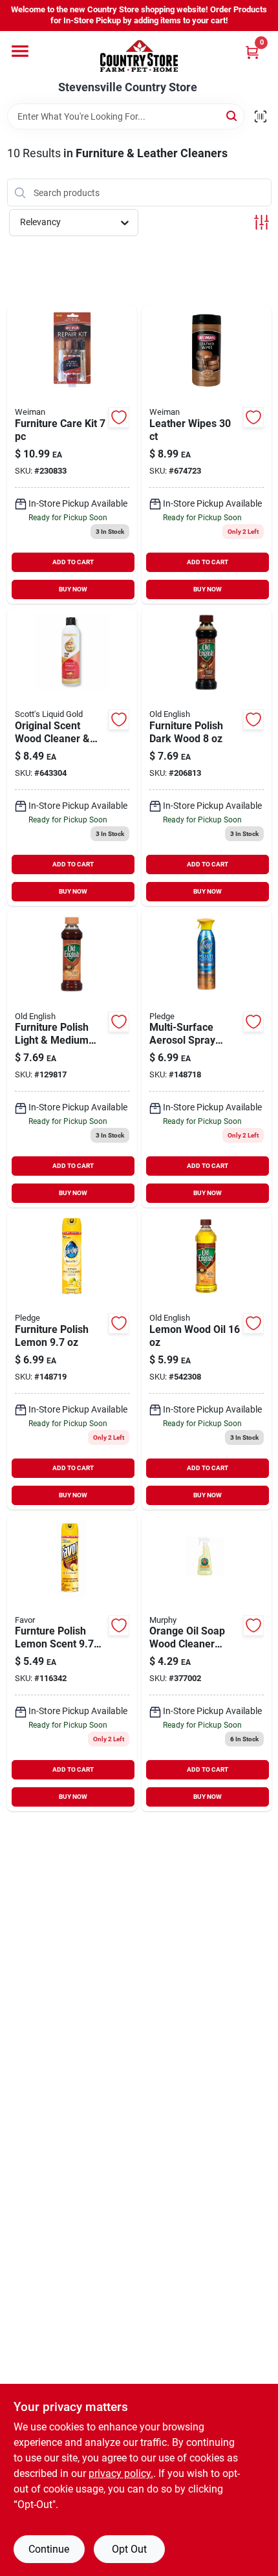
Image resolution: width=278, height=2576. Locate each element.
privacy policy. (121, 2473)
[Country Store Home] (139, 56)
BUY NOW (73, 589)
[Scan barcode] (261, 116)
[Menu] (20, 51)
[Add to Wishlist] (119, 417)
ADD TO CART (73, 562)
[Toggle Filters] (262, 222)
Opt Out (129, 2549)
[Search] (232, 116)
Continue (49, 2549)
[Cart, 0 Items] (252, 52)
